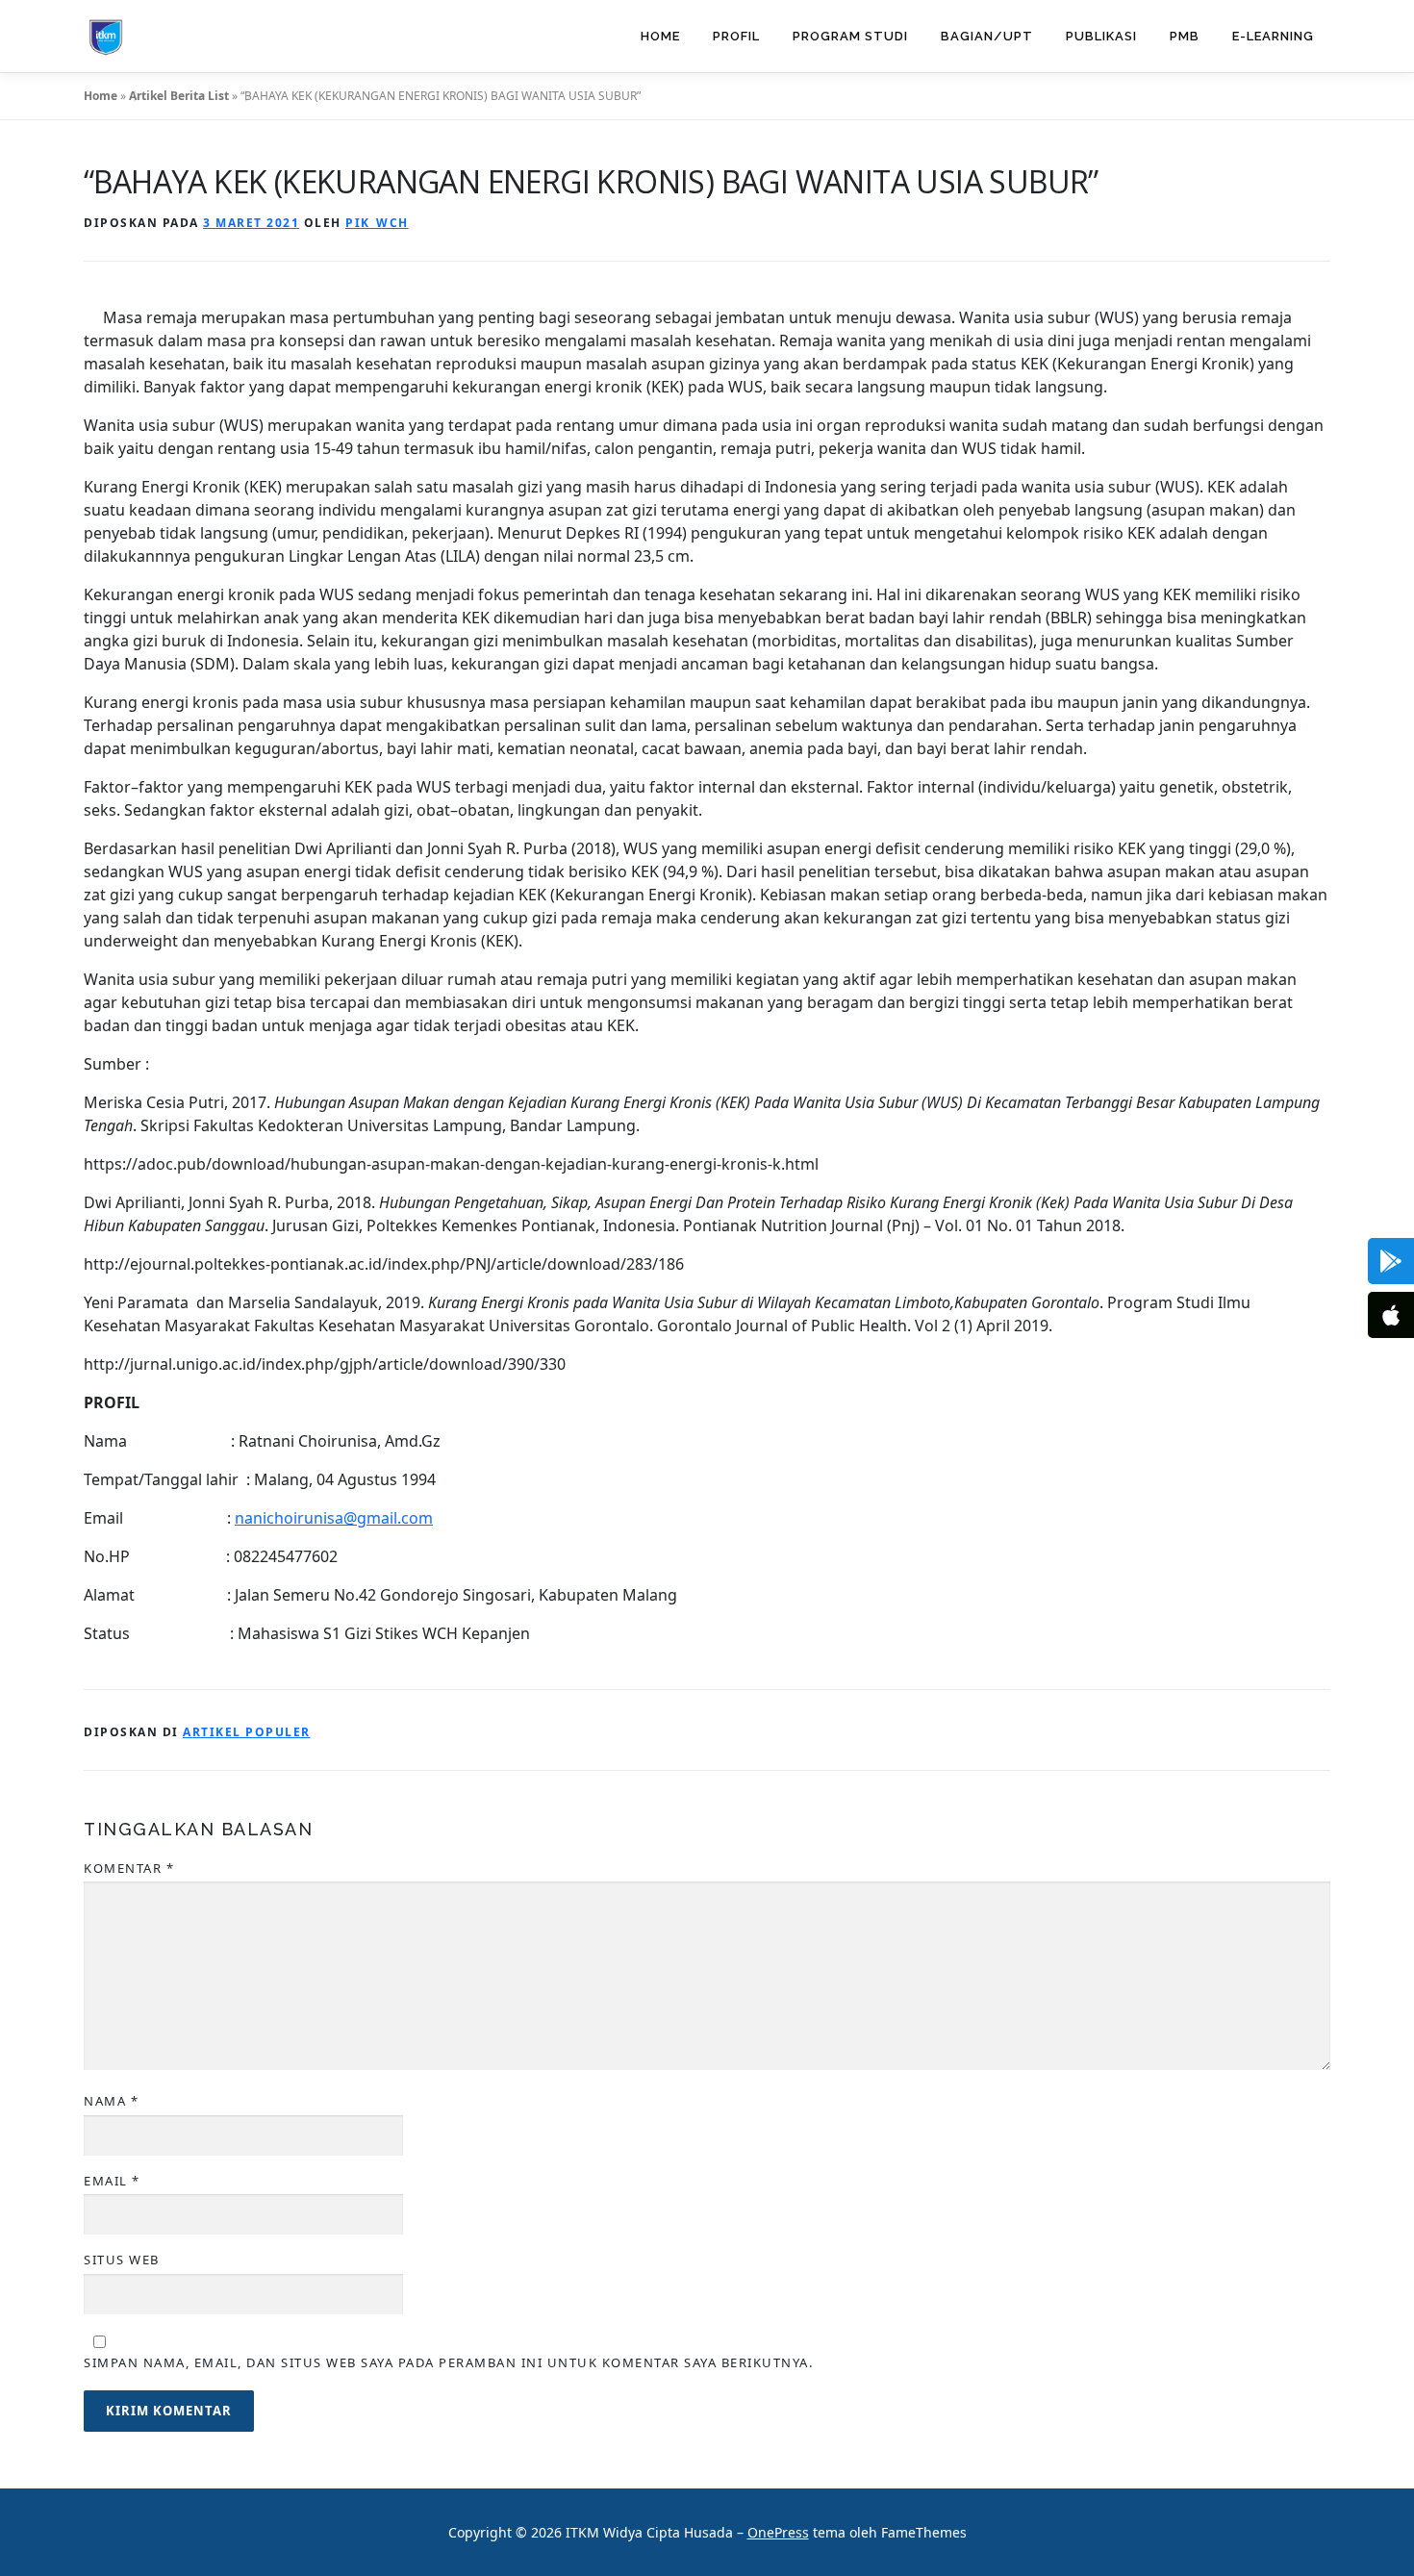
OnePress (778, 2532)
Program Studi (850, 36)
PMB (1185, 36)
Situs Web (122, 2260)
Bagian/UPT (987, 36)
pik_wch (377, 223)
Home (660, 36)
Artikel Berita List (179, 96)
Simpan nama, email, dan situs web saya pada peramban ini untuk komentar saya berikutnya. (448, 2362)
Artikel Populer (247, 1732)
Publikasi (1101, 36)
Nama (111, 2101)
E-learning (1273, 36)
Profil (736, 36)
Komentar (129, 1868)
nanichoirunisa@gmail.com (334, 1518)
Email (112, 2181)
